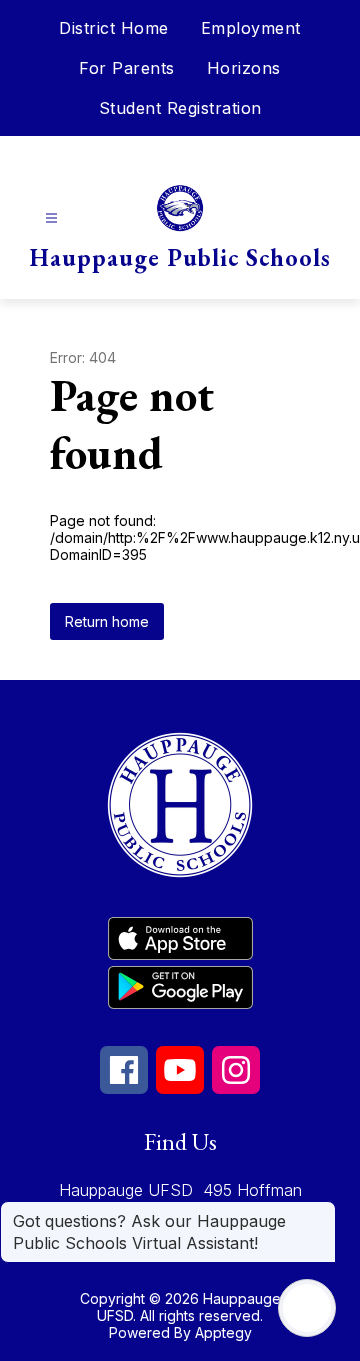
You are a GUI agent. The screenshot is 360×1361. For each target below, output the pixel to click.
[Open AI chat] (307, 1308)
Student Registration (180, 108)
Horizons (244, 68)
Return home (107, 621)
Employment (251, 28)
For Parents (127, 68)
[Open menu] (51, 218)
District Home (114, 28)
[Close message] (320, 1211)
